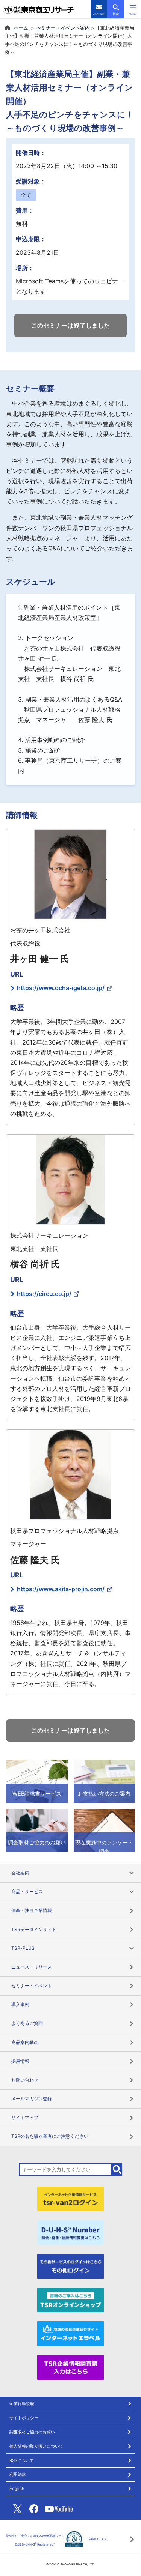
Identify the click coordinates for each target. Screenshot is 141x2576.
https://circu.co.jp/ (44, 1294)
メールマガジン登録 (32, 2099)
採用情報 (20, 2061)
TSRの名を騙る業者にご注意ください (50, 2136)
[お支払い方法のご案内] (105, 1781)
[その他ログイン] (71, 2266)
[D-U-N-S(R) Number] (71, 2232)
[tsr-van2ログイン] (71, 2198)
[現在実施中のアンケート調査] (105, 1829)
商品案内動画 (25, 2042)
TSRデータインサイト (34, 1929)
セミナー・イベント (32, 1986)
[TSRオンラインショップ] (71, 2299)
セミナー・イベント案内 (63, 28)
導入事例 (20, 2004)
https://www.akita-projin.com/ (61, 1589)
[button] (133, 9)
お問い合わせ (25, 2080)
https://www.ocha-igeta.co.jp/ (61, 988)
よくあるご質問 (27, 2023)
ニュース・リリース (32, 1967)
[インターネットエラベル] (71, 2333)
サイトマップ (25, 2117)
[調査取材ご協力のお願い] (37, 1829)
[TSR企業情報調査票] (71, 2367)
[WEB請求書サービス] (37, 1781)
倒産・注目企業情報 (32, 1910)
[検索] (117, 2169)
